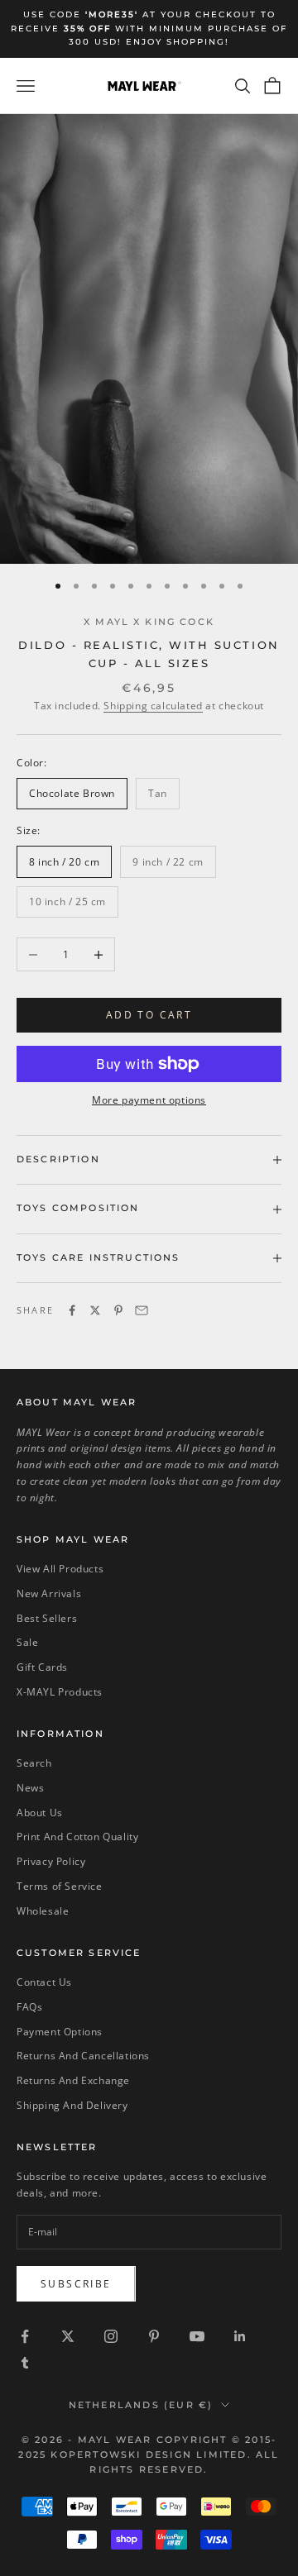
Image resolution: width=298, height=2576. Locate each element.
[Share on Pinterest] (118, 1310)
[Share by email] (142, 1310)
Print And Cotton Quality (77, 1837)
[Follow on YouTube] (197, 2336)
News (30, 1788)
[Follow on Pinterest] (154, 2336)
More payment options (149, 1100)
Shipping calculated (153, 706)
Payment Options (60, 2032)
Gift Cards (42, 1667)
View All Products (60, 1569)
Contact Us (44, 1982)
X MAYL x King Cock (149, 622)
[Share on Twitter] (95, 1310)
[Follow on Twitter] (68, 2336)
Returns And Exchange (73, 2080)
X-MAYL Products (60, 1692)
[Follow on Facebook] (25, 2336)
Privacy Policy (51, 1861)
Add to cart (149, 1015)
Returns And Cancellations (83, 2056)
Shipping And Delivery (72, 2105)
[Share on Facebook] (72, 1310)
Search (34, 1763)
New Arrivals (49, 1593)
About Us (40, 1813)
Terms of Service (60, 1886)
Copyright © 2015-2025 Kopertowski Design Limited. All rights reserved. (149, 2454)
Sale (27, 1642)
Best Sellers (47, 1618)
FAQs (29, 2007)
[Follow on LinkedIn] (240, 2336)
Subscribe (76, 2284)
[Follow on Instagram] (111, 2336)
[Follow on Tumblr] (25, 2363)
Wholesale (43, 1911)
